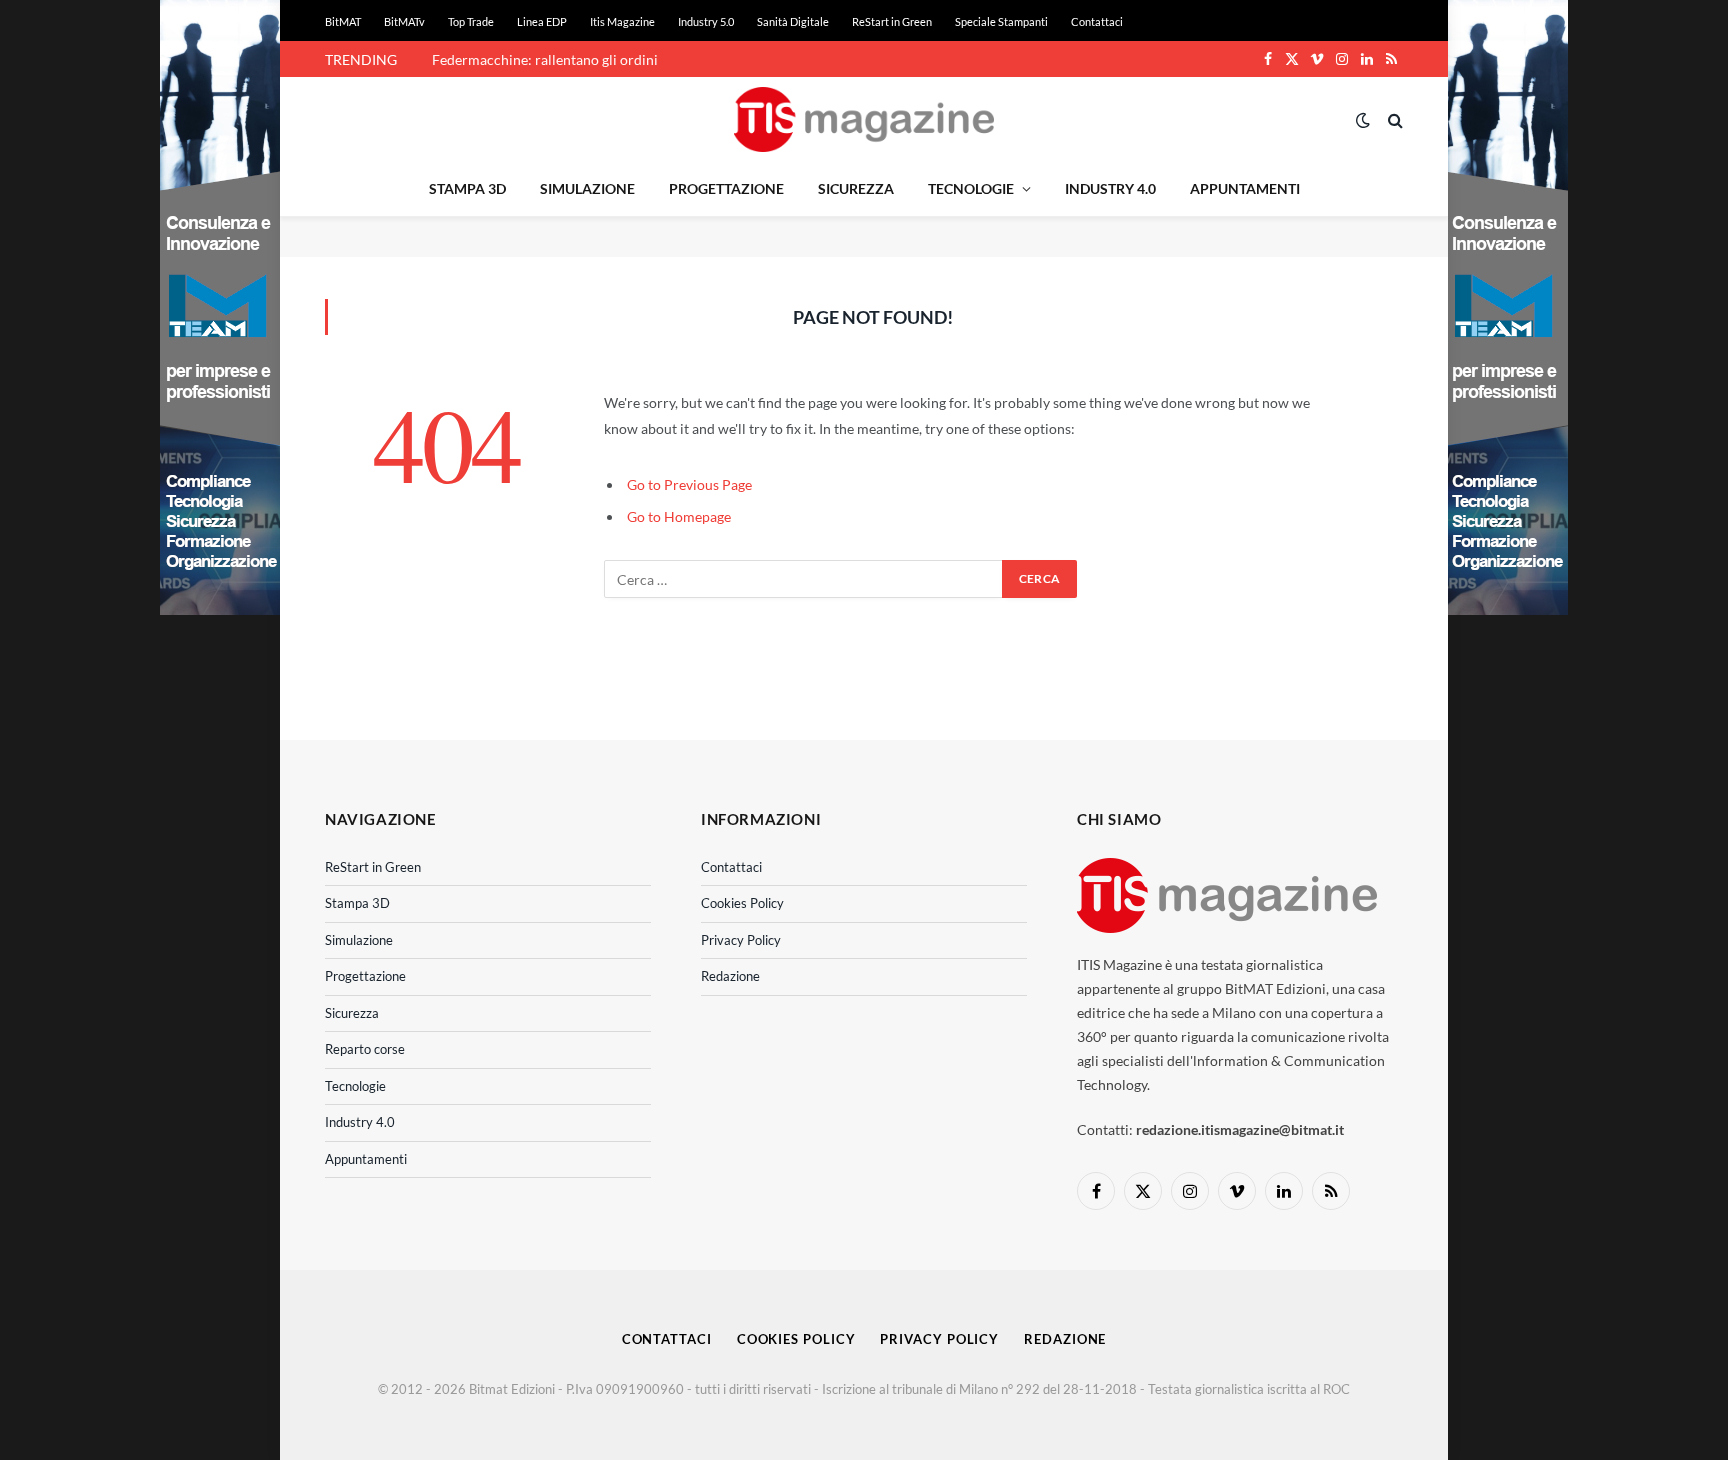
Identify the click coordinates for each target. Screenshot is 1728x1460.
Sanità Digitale (793, 21)
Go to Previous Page (689, 484)
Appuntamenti (1245, 188)
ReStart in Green (892, 21)
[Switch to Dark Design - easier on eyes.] (1363, 120)
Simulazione (587, 188)
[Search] (1393, 119)
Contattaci (1097, 21)
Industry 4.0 (1110, 188)
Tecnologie (971, 188)
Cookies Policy (742, 903)
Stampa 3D (467, 188)
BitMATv (404, 21)
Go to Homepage (679, 516)
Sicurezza (856, 188)
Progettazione (726, 188)
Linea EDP (542, 21)
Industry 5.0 (706, 21)
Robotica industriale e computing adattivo (562, 59)
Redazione (730, 976)
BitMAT (343, 21)
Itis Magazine (622, 21)
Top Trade (471, 21)
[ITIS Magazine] (864, 119)
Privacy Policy (741, 940)
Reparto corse (365, 1049)
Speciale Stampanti (1001, 21)
